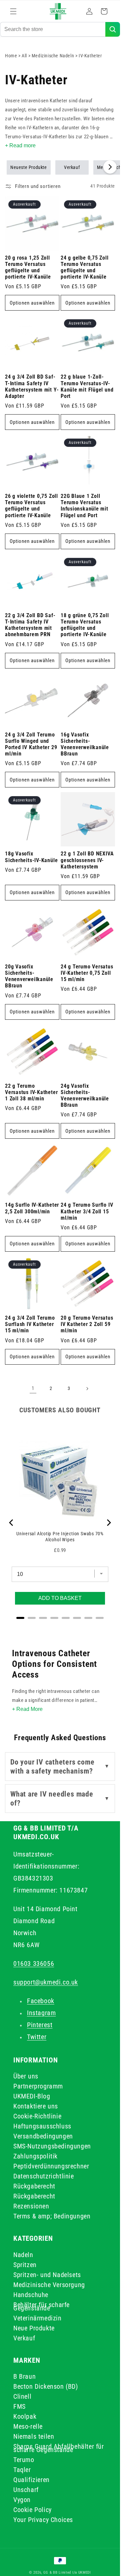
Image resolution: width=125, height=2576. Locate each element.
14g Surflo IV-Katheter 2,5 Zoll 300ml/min (32, 1208)
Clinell (22, 2396)
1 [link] (33, 1388)
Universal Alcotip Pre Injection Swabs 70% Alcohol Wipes (60, 1537)
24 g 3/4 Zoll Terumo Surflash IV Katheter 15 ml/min (30, 1324)
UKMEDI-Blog (32, 2096)
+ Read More (27, 1709)
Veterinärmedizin (37, 2318)
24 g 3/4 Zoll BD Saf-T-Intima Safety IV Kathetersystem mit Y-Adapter (32, 387)
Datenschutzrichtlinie (44, 2176)
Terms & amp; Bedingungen (52, 2216)
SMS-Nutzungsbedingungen (52, 2146)
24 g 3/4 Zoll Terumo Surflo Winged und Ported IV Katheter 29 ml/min (31, 744)
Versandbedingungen (43, 2136)
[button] (13, 11)
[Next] (108, 1523)
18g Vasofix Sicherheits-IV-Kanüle (31, 857)
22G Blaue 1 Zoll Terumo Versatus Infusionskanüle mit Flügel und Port (84, 506)
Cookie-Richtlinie (37, 2116)
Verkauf (72, 167)
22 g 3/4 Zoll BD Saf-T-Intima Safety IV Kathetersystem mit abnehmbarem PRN (30, 625)
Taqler (22, 2470)
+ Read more (20, 145)
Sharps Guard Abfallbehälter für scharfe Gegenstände (59, 2448)
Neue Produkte (34, 2328)
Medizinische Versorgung (49, 2285)
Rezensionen (31, 2206)
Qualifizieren (31, 2480)
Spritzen (25, 2265)
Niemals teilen (34, 2436)
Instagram (41, 2013)
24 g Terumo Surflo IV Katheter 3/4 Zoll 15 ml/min (87, 1211)
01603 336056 (34, 1963)
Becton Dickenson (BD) (46, 2386)
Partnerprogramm (38, 2086)
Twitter (37, 2037)
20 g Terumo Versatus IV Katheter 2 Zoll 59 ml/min (87, 1324)
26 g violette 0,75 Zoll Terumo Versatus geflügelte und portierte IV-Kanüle (31, 506)
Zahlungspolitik (35, 2156)
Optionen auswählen (32, 303)
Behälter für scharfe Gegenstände (41, 2306)
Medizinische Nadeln (53, 56)
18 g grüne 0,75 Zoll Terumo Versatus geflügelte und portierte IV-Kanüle (85, 625)
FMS (19, 2406)
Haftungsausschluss (42, 2126)
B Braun (24, 2376)
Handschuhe (31, 2295)
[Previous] (12, 1523)
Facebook (41, 2001)
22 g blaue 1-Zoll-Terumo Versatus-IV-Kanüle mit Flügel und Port (87, 387)
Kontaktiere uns (36, 2106)
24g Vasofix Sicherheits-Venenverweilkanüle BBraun (85, 1096)
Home (11, 56)
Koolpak (25, 2416)
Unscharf (26, 2490)
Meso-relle (28, 2426)
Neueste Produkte (29, 167)
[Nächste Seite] (87, 1389)
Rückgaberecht (34, 2186)
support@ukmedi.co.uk (46, 1982)
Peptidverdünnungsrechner (51, 2166)
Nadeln (23, 2255)
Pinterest (40, 2025)
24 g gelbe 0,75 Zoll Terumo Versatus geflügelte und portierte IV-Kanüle (85, 268)
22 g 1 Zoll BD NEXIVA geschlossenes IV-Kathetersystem (87, 860)
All (25, 56)
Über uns (26, 2076)
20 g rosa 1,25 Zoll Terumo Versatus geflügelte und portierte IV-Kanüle (28, 268)
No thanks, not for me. (62, 2566)
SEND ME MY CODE (63, 2549)
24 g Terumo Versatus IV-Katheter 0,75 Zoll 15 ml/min (87, 973)
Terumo (24, 2460)
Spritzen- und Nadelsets (47, 2275)
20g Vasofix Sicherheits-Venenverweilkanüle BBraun (29, 976)
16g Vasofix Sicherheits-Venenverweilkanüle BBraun (85, 744)
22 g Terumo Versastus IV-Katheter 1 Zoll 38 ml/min (31, 1092)
